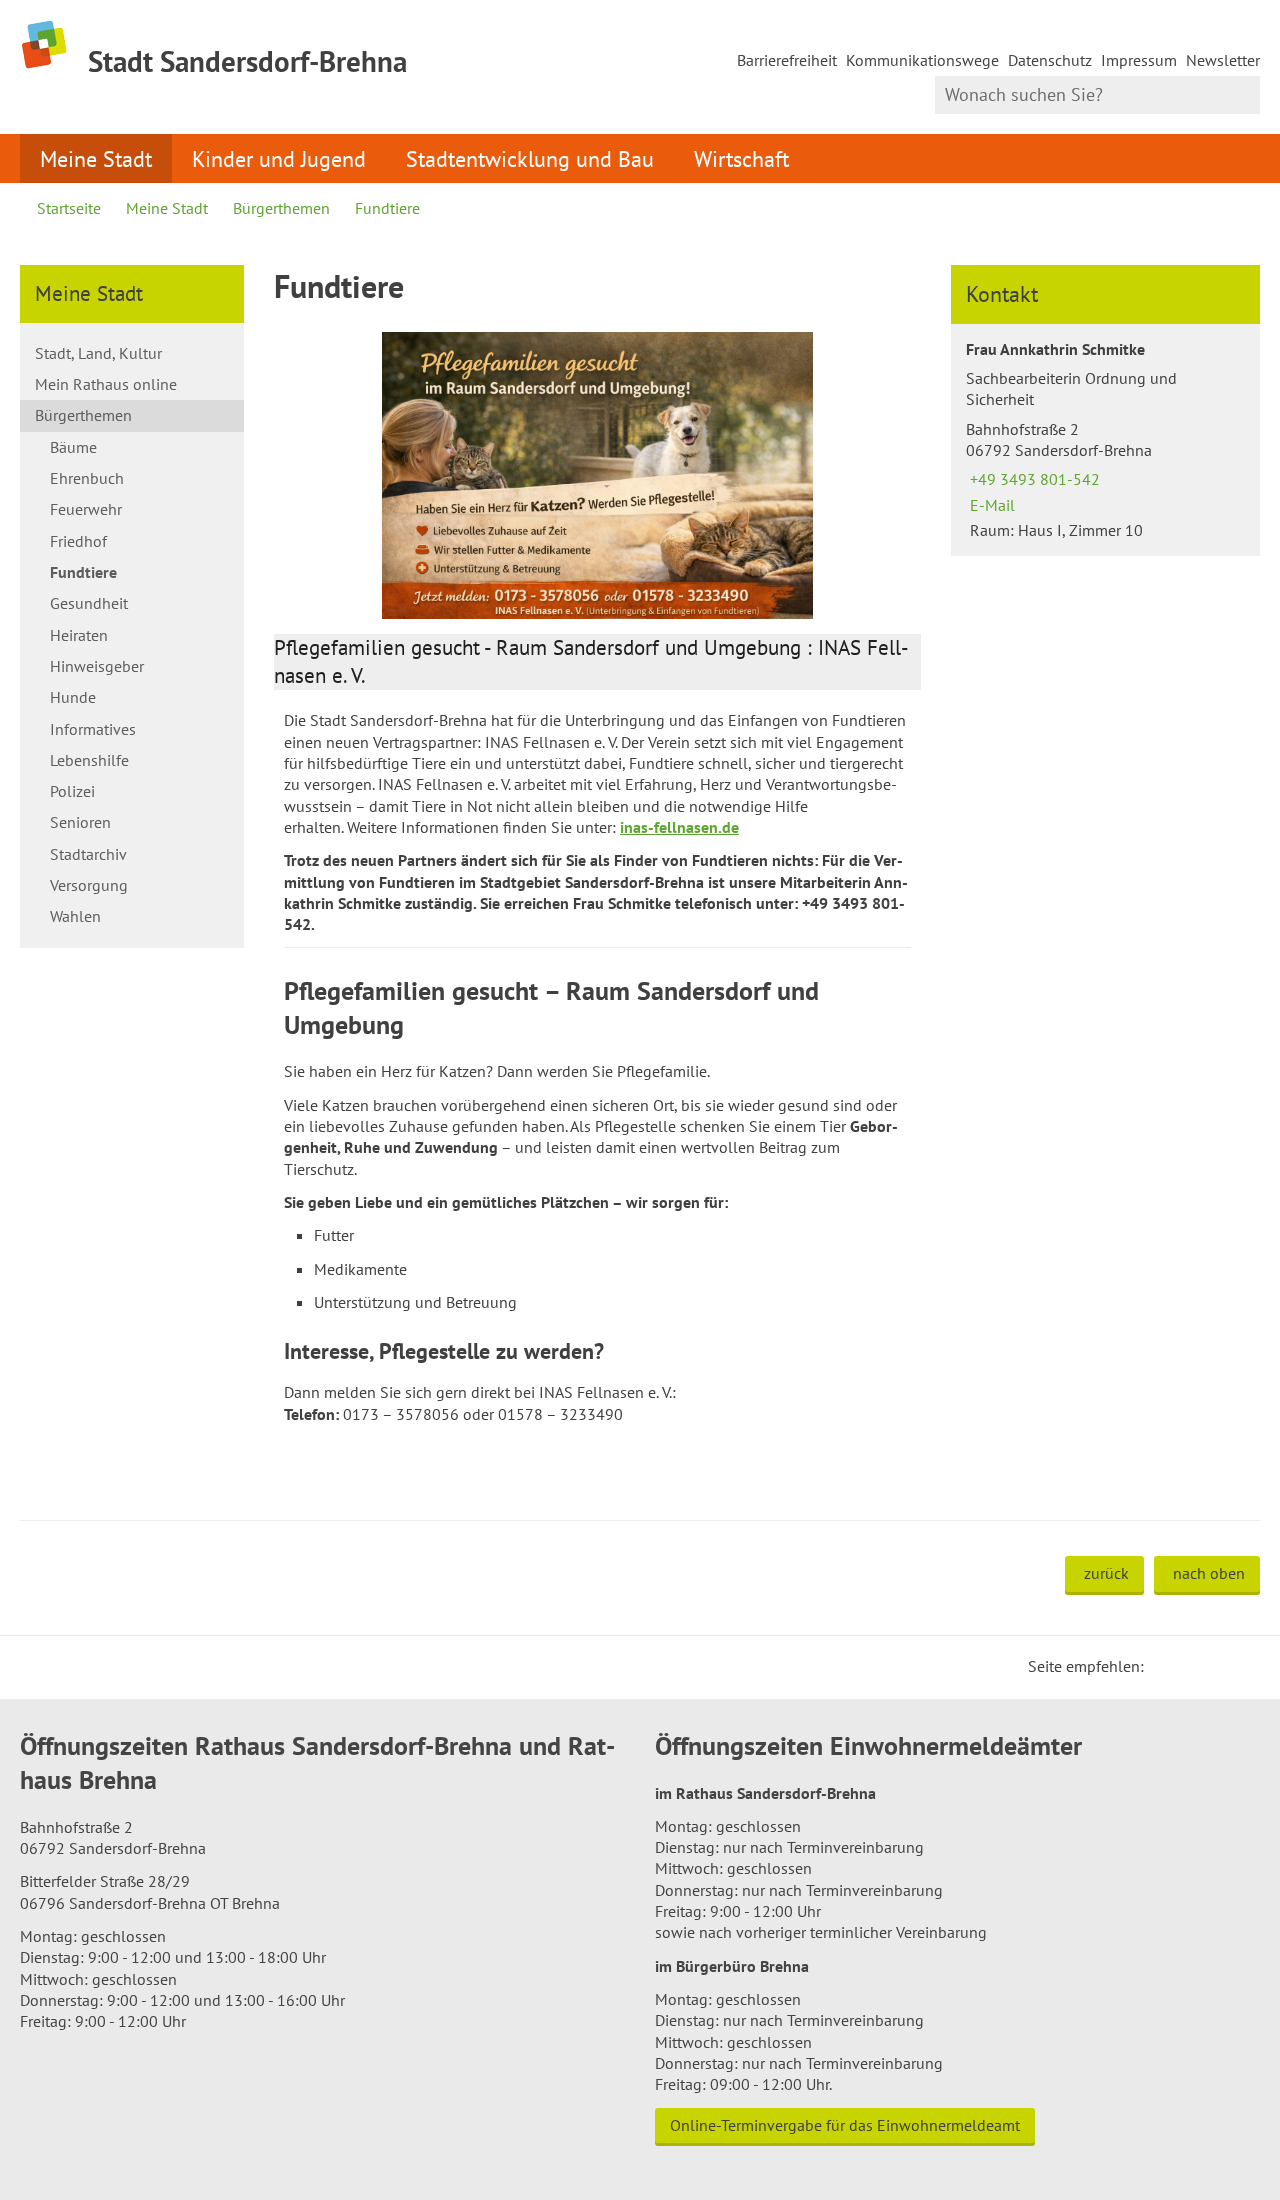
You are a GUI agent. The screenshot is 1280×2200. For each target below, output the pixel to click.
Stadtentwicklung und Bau (530, 158)
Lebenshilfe (89, 760)
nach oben (1209, 1573)
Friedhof (78, 541)
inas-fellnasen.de (679, 827)
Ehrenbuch (87, 478)
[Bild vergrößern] (598, 476)
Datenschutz (1050, 60)
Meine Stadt (96, 158)
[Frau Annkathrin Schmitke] (1105, 440)
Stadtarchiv (88, 854)
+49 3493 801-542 (1033, 479)
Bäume (73, 447)
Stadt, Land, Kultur (98, 353)
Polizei (72, 791)
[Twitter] (1166, 1666)
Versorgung (89, 885)
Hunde (73, 697)
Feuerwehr (86, 509)
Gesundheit (89, 603)
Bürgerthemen (281, 208)
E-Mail (990, 505)
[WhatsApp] (1238, 1666)
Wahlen (75, 916)
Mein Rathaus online (106, 384)
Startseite (69, 208)
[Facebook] (1190, 1666)
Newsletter (1223, 60)
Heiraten (79, 635)
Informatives (93, 729)
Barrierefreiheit (787, 60)
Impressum (1139, 60)
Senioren (80, 822)
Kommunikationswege (922, 60)
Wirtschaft (741, 158)
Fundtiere (387, 208)
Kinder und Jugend (279, 158)
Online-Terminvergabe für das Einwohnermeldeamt (845, 2125)
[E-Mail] (1214, 1666)
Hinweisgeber (97, 666)
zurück (1106, 1573)
